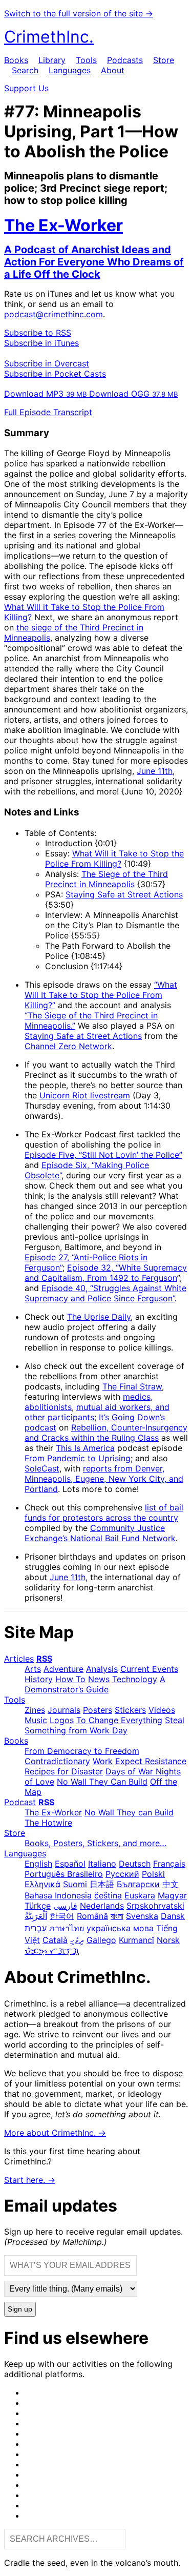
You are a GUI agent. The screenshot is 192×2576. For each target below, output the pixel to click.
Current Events (149, 1669)
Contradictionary (57, 1761)
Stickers (130, 1710)
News (99, 1679)
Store (164, 60)
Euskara (140, 1895)
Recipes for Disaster (64, 1771)
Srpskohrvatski (155, 1906)
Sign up (20, 2309)
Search (25, 70)
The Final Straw (132, 1386)
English (38, 1864)
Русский (122, 1874)
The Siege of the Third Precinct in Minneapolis (106, 879)
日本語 (102, 1884)
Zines (35, 1710)
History (39, 1679)
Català (55, 1940)
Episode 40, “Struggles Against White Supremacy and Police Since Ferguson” (105, 1293)
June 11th (155, 771)
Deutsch (135, 1864)
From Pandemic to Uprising (78, 1458)
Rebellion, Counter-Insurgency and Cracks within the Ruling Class (106, 1433)
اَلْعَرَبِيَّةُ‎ (36, 1916)
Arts (33, 1669)
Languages (70, 70)
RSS (44, 1659)
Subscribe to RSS (38, 333)
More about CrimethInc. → (55, 2133)
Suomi (75, 1884)
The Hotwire (48, 1823)
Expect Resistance (151, 1761)
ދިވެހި (77, 1940)
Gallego (101, 1940)
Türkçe (38, 1906)
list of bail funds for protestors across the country (104, 1512)
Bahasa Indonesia (58, 1895)
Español (70, 1864)
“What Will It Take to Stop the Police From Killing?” (101, 995)
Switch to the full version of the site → (79, 13)
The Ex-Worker (53, 1812)
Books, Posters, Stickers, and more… (95, 1843)
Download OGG (134, 394)
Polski (153, 1874)
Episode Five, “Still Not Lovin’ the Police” (103, 1155)
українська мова (120, 1928)
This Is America (85, 1448)
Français (169, 1864)
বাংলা (117, 1916)
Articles (19, 1659)
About (113, 70)
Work (103, 1761)
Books (16, 60)
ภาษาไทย (67, 1928)
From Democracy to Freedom (82, 1751)
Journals (64, 1710)
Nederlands (102, 1906)
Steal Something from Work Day (104, 1725)
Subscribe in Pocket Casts (55, 374)
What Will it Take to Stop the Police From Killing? (114, 858)
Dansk (173, 1916)
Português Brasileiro (64, 1874)
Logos (62, 1720)
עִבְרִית (36, 1928)
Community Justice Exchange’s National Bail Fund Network (100, 1533)
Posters (98, 1710)
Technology (135, 1679)
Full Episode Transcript (48, 412)
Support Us (26, 88)
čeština (108, 1895)
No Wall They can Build (129, 1812)
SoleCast (42, 1468)
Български (138, 1884)
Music (36, 1720)
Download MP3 (46, 394)
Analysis (102, 1669)
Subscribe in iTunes (41, 343)
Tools (86, 60)
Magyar (172, 1895)
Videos (162, 1710)
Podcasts (125, 60)
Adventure (63, 1669)
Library (52, 60)
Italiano (102, 1864)
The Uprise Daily (99, 1317)
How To (70, 1679)
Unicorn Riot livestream (85, 1095)
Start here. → (30, 2180)
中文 (170, 1884)
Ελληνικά (42, 1884)
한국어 (62, 1916)
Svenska (142, 1916)
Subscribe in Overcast (47, 363)
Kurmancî (136, 1940)
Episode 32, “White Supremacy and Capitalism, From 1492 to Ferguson (106, 1273)
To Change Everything (119, 1720)
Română (92, 1916)
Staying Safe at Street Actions (124, 894)
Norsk (168, 1940)
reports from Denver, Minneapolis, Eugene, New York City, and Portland (104, 1479)
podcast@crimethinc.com (54, 314)
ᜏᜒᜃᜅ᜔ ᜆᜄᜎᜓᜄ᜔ (52, 1951)
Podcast (20, 1802)
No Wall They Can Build (102, 1782)
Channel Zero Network (68, 1046)
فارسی (65, 1906)
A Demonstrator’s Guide (95, 1684)
